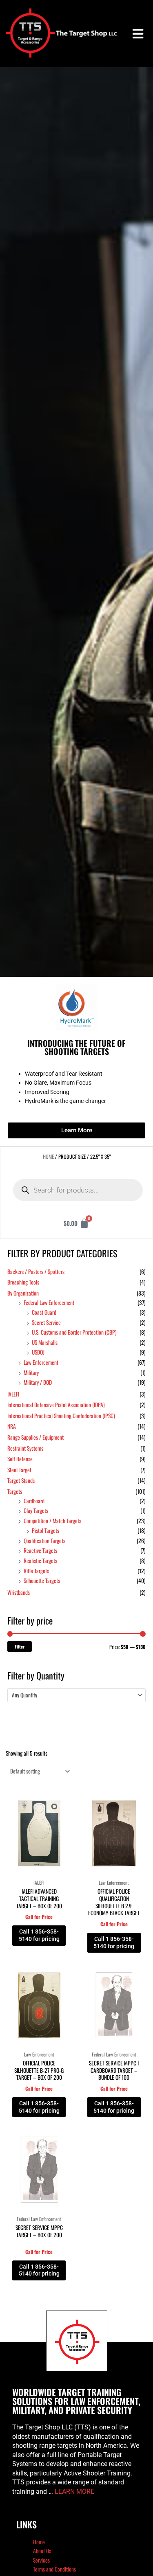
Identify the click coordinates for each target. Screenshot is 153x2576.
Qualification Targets (44, 1541)
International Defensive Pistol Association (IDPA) (56, 1405)
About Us (42, 2551)
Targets (15, 1491)
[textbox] (73, 1695)
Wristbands (19, 1592)
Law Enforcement (41, 1362)
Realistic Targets (40, 1561)
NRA (12, 1426)
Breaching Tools (23, 1282)
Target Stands (21, 1480)
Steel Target (19, 1470)
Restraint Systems (25, 1448)
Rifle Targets (36, 1571)
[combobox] (76, 1695)
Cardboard (34, 1501)
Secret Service (46, 1322)
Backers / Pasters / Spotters (36, 1272)
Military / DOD (38, 1382)
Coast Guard (44, 1312)
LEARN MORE (74, 2492)
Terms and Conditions (54, 2569)
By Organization (23, 1293)
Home (48, 1156)
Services (41, 2560)
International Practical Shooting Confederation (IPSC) (61, 1416)
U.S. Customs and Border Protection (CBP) (74, 1332)
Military (31, 1372)
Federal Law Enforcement (49, 1302)
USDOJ (38, 1352)
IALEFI (13, 1394)
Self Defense (20, 1459)
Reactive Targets (40, 1550)
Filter (20, 1646)
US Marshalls (45, 1342)
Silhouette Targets (42, 1581)
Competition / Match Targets (52, 1521)
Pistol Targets (45, 1530)
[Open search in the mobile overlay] (78, 1190)
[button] (138, 34)
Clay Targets (36, 1511)
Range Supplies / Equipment (35, 1437)
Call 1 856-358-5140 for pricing (39, 1935)
